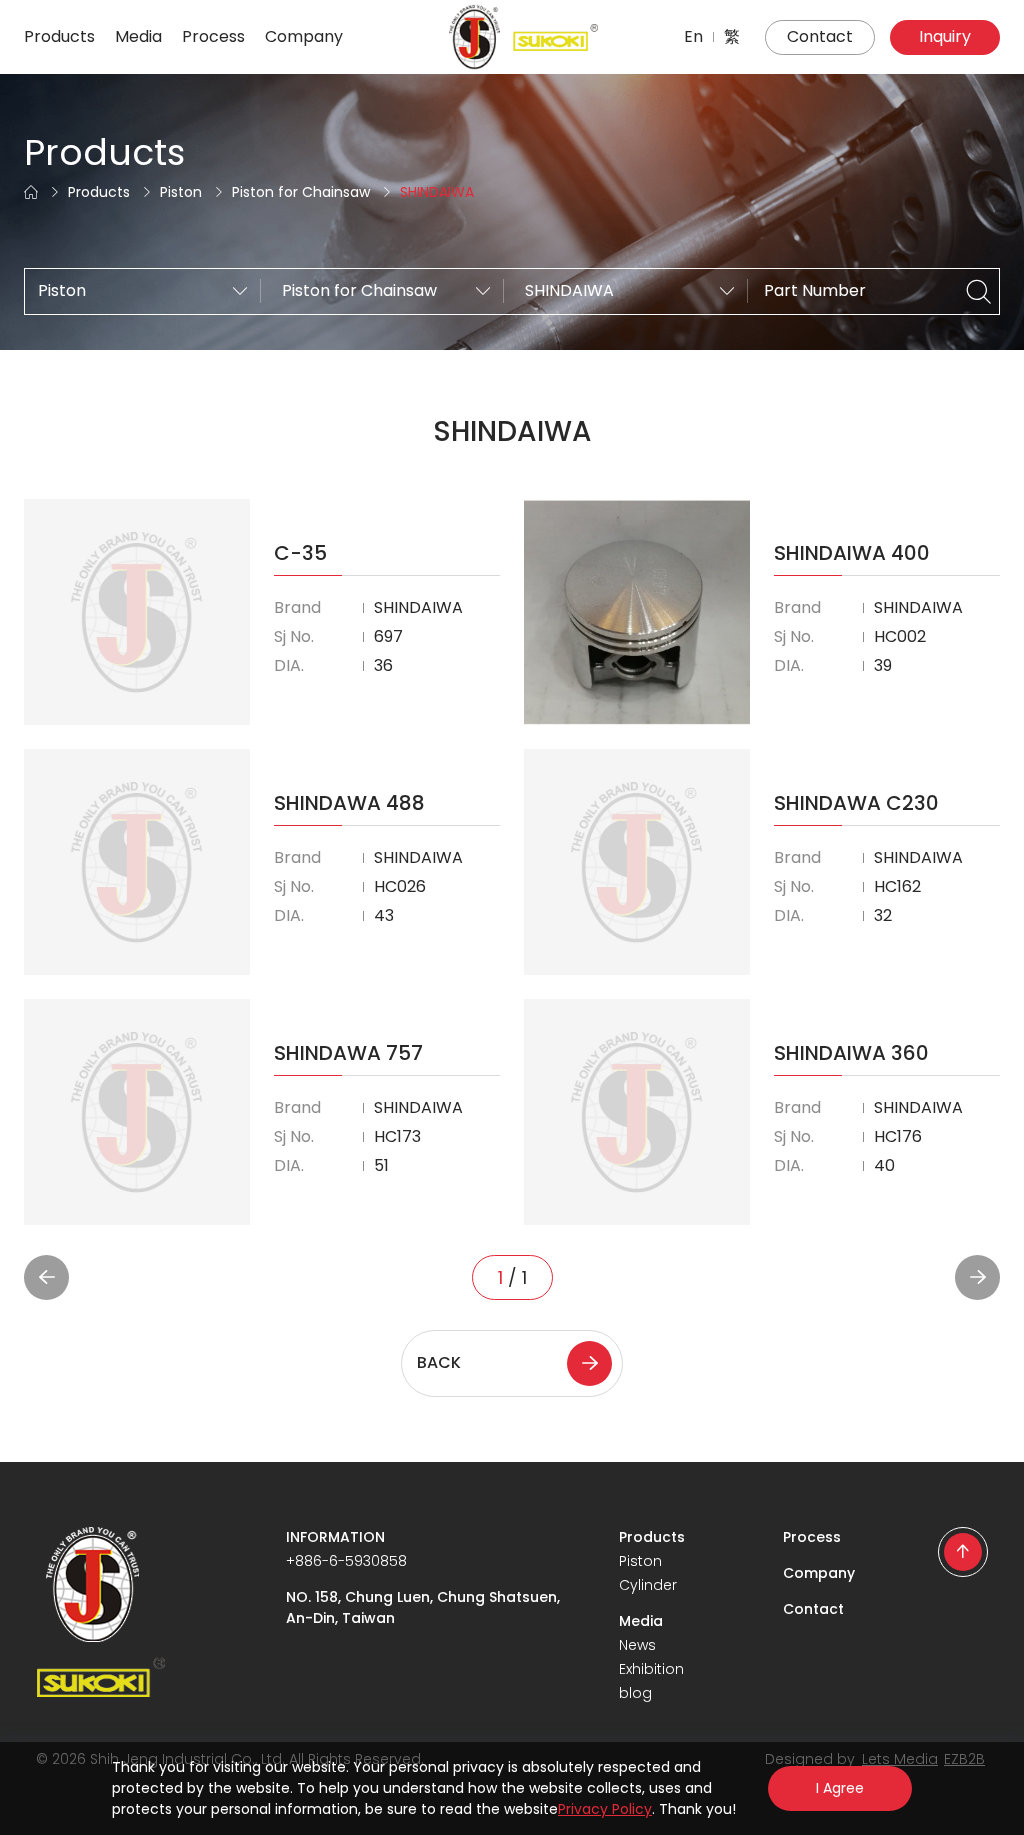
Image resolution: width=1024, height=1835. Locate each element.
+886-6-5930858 (346, 1561)
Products (59, 36)
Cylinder (648, 1585)
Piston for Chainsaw (301, 192)
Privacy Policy (605, 1809)
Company (304, 36)
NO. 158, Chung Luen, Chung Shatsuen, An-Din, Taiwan (423, 1607)
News (637, 1645)
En (693, 36)
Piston (181, 192)
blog (635, 1693)
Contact (820, 36)
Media (138, 36)
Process (213, 36)
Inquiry (945, 36)
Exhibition (651, 1669)
